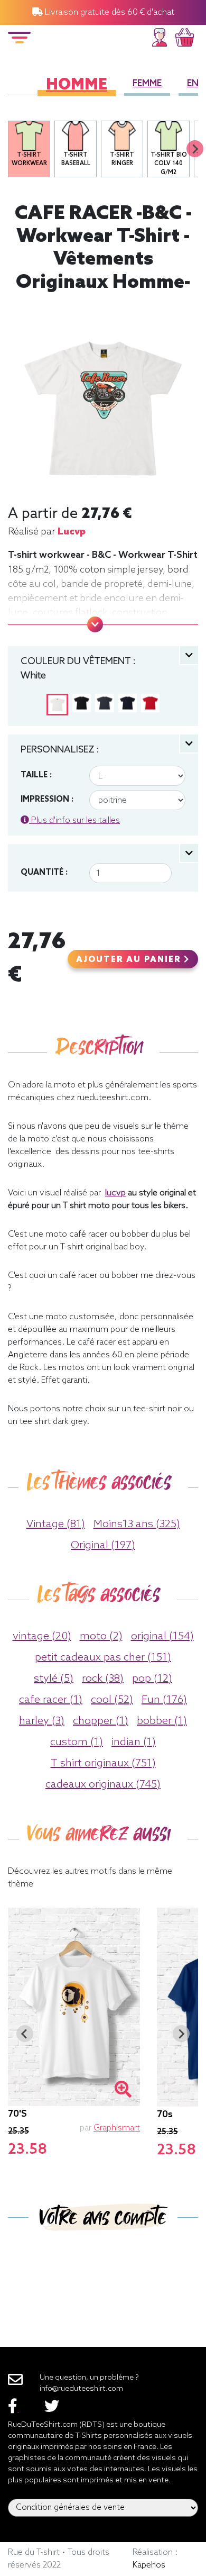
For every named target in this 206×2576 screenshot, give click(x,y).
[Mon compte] (160, 36)
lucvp (72, 532)
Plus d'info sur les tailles (74, 820)
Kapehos (149, 2565)
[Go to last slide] (25, 2034)
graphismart (117, 2128)
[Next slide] (195, 149)
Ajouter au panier (130, 960)
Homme (77, 85)
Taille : (36, 775)
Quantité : (44, 873)
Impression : (47, 800)
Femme (147, 84)
